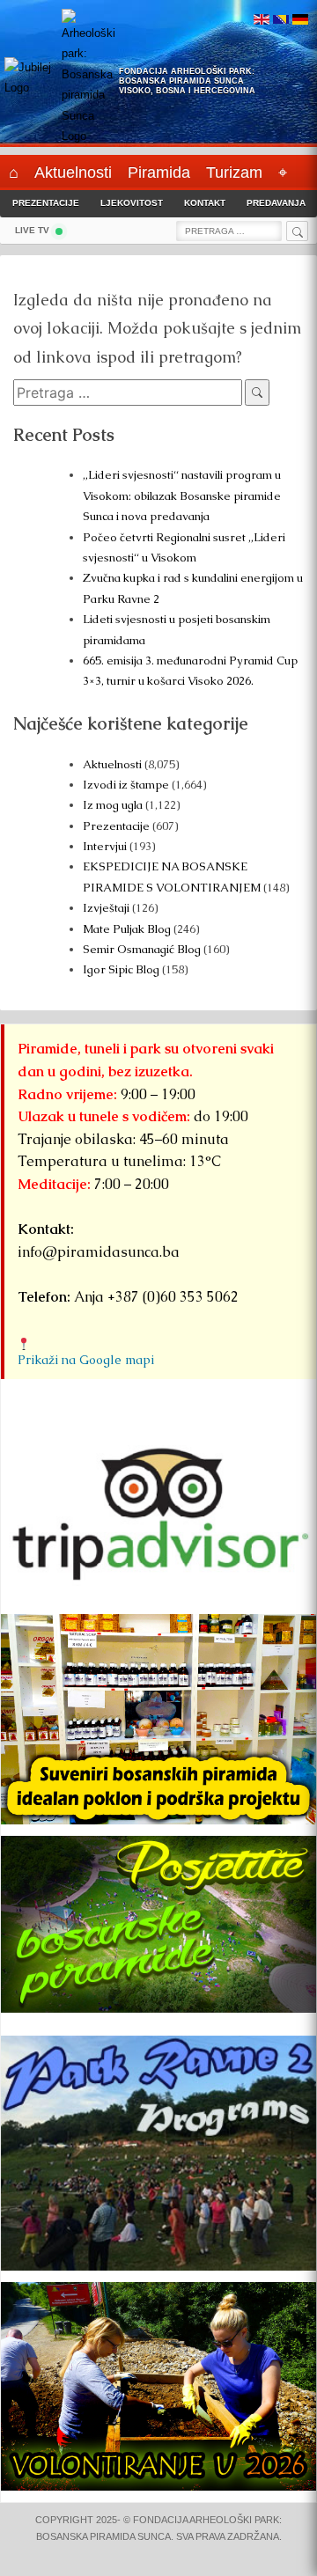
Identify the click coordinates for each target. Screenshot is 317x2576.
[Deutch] (300, 21)
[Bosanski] (281, 21)
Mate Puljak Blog (127, 929)
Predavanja (276, 203)
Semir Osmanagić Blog (142, 949)
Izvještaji (106, 908)
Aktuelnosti (112, 764)
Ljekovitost (132, 203)
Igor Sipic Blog (121, 969)
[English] (262, 21)
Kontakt (205, 203)
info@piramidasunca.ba (99, 1252)
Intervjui (106, 846)
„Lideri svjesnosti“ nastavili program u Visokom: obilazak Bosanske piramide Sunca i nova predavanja (182, 495)
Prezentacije (46, 203)
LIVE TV (32, 230)
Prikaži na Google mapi (86, 1360)
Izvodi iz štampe (126, 785)
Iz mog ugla (113, 805)
